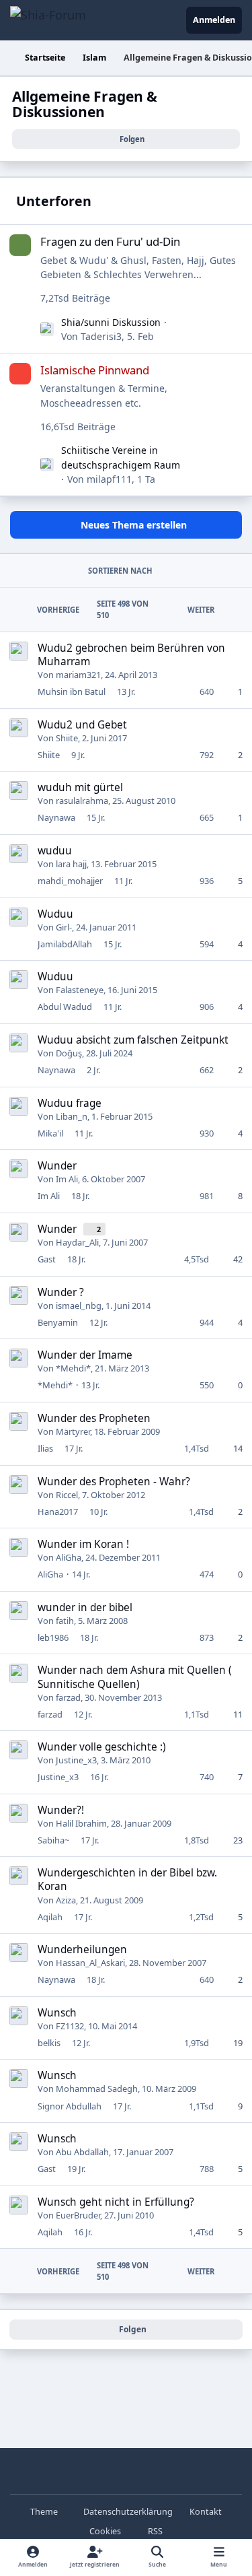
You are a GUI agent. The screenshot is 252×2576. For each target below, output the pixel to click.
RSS (154, 2531)
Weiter (201, 610)
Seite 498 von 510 (123, 609)
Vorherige (58, 610)
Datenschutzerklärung (128, 2512)
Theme (45, 2512)
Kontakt (206, 2512)
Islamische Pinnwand (95, 370)
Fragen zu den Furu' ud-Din (110, 241)
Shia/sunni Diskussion (111, 322)
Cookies (105, 2531)
